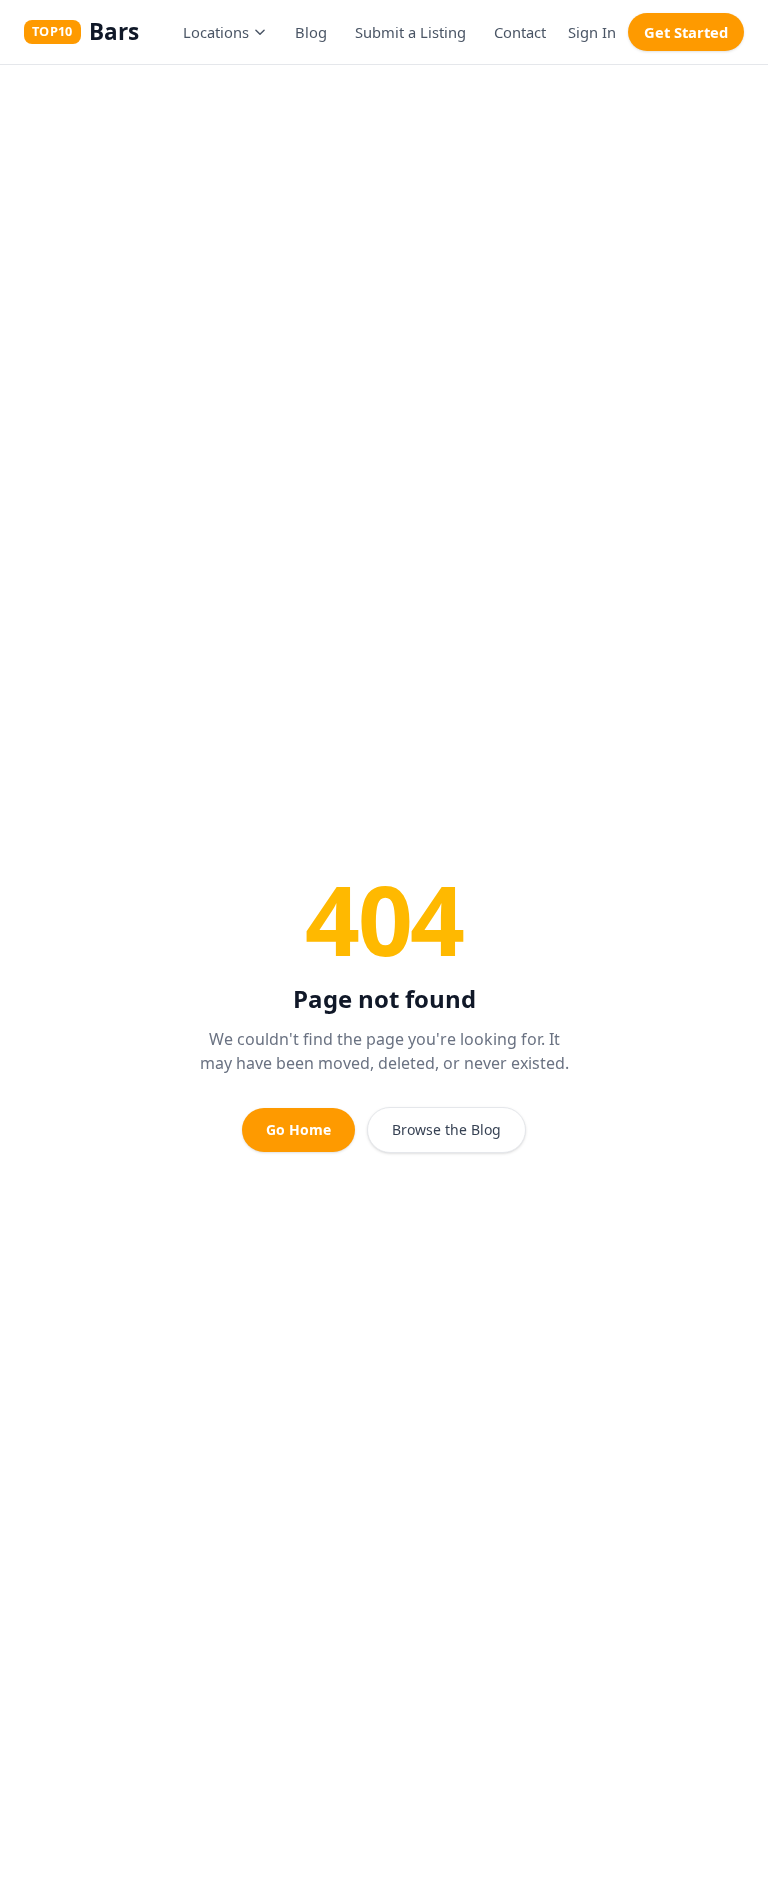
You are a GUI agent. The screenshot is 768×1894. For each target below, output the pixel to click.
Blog (311, 32)
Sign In (592, 32)
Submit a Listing (410, 32)
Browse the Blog (446, 1129)
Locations (216, 32)
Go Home (298, 1129)
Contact (520, 32)
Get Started (686, 32)
